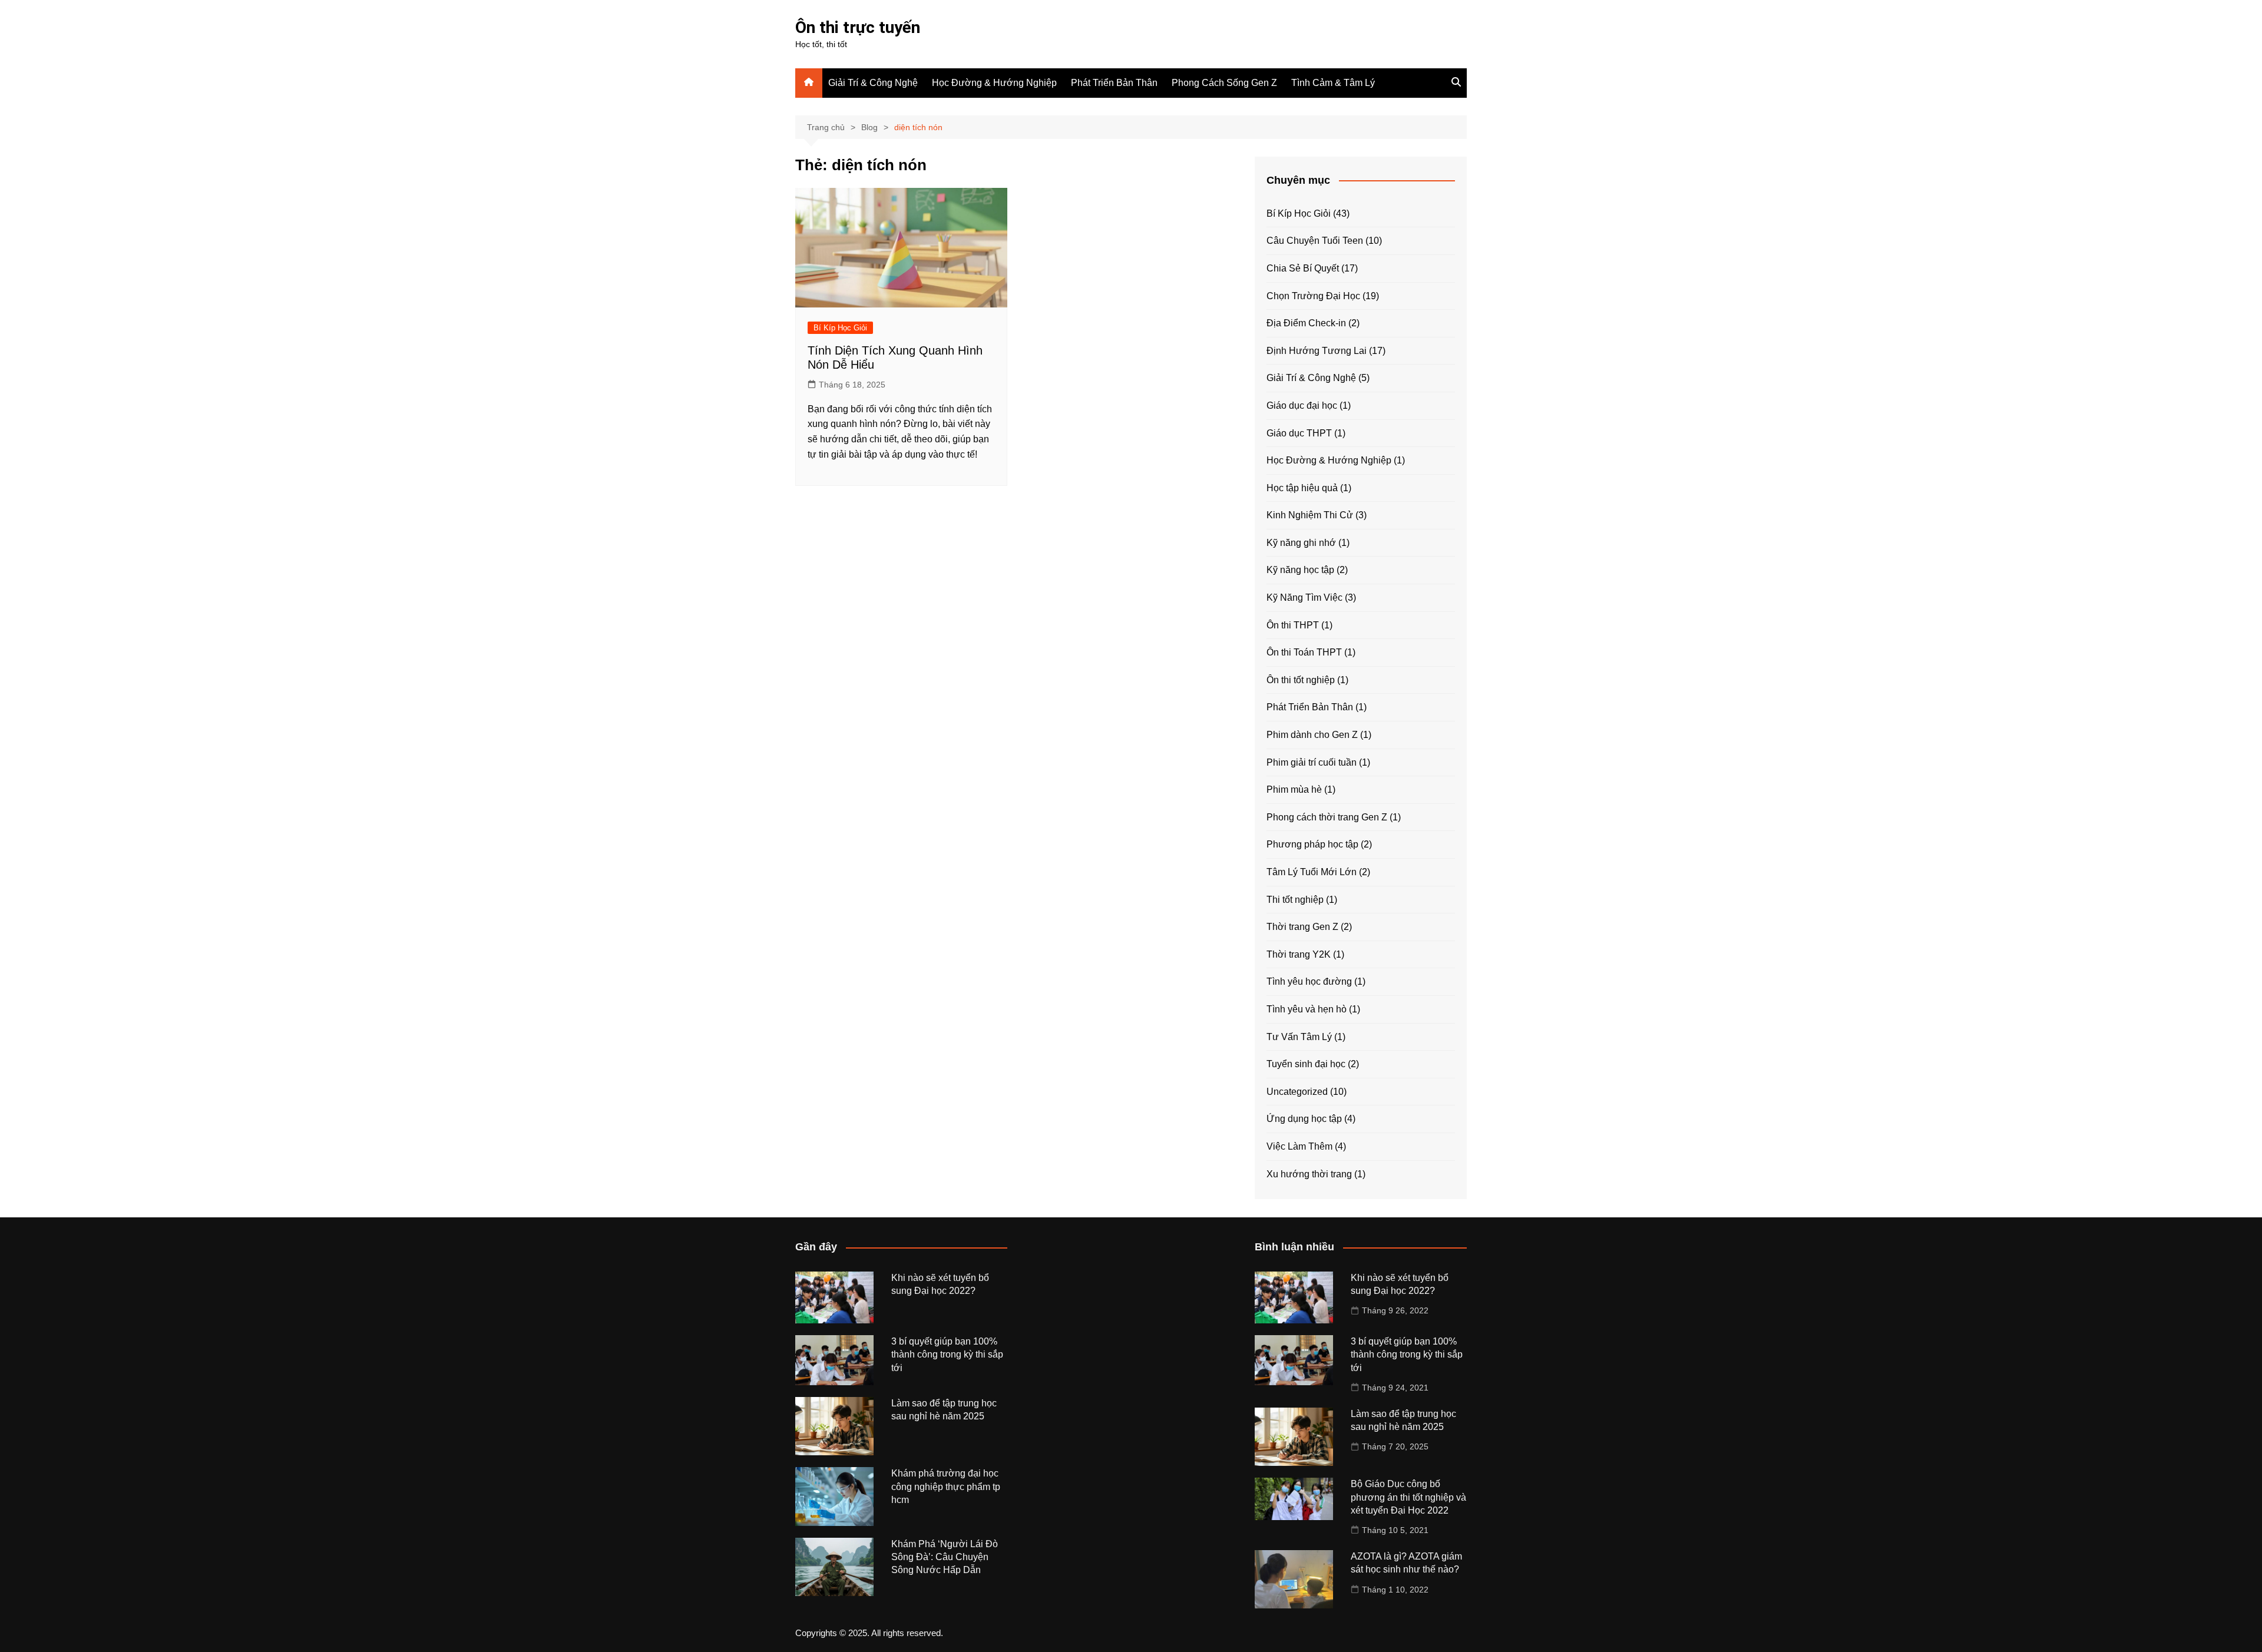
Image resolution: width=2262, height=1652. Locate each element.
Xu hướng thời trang (1309, 1174)
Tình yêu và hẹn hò (1307, 1009)
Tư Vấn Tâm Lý (1299, 1037)
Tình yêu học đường (1309, 981)
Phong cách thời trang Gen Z (1327, 817)
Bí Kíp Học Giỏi (840, 328)
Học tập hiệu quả (1302, 488)
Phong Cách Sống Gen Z (1224, 83)
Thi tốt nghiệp (1295, 900)
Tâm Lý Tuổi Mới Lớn (1312, 872)
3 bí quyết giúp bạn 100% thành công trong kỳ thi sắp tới (947, 1355)
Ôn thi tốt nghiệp (1301, 680)
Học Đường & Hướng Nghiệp (994, 83)
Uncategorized (1297, 1092)
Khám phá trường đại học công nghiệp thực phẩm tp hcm (946, 1487)
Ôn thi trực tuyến (858, 27)
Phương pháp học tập (1312, 844)
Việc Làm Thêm (1299, 1146)
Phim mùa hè (1294, 789)
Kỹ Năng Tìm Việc (1304, 597)
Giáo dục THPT (1299, 433)
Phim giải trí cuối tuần (1312, 762)
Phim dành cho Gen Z (1312, 735)
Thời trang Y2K (1299, 954)
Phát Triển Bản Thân (1114, 83)
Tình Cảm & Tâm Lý (1333, 83)
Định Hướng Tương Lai (1317, 351)
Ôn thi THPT (1293, 625)
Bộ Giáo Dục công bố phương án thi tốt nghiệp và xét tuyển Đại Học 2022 (1408, 1497)
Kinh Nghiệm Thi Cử (1310, 515)
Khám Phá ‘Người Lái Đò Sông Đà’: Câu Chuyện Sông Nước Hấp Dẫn (945, 1557)
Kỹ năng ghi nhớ (1301, 543)
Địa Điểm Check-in (1306, 323)
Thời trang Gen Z (1302, 927)
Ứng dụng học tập (1304, 1119)
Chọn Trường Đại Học (1313, 296)
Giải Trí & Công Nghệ (873, 83)
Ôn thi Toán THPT (1304, 652)
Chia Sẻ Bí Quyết (1303, 268)
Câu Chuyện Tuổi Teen (1315, 241)
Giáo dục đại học (1302, 405)
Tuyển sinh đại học (1306, 1064)
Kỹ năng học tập (1300, 570)
